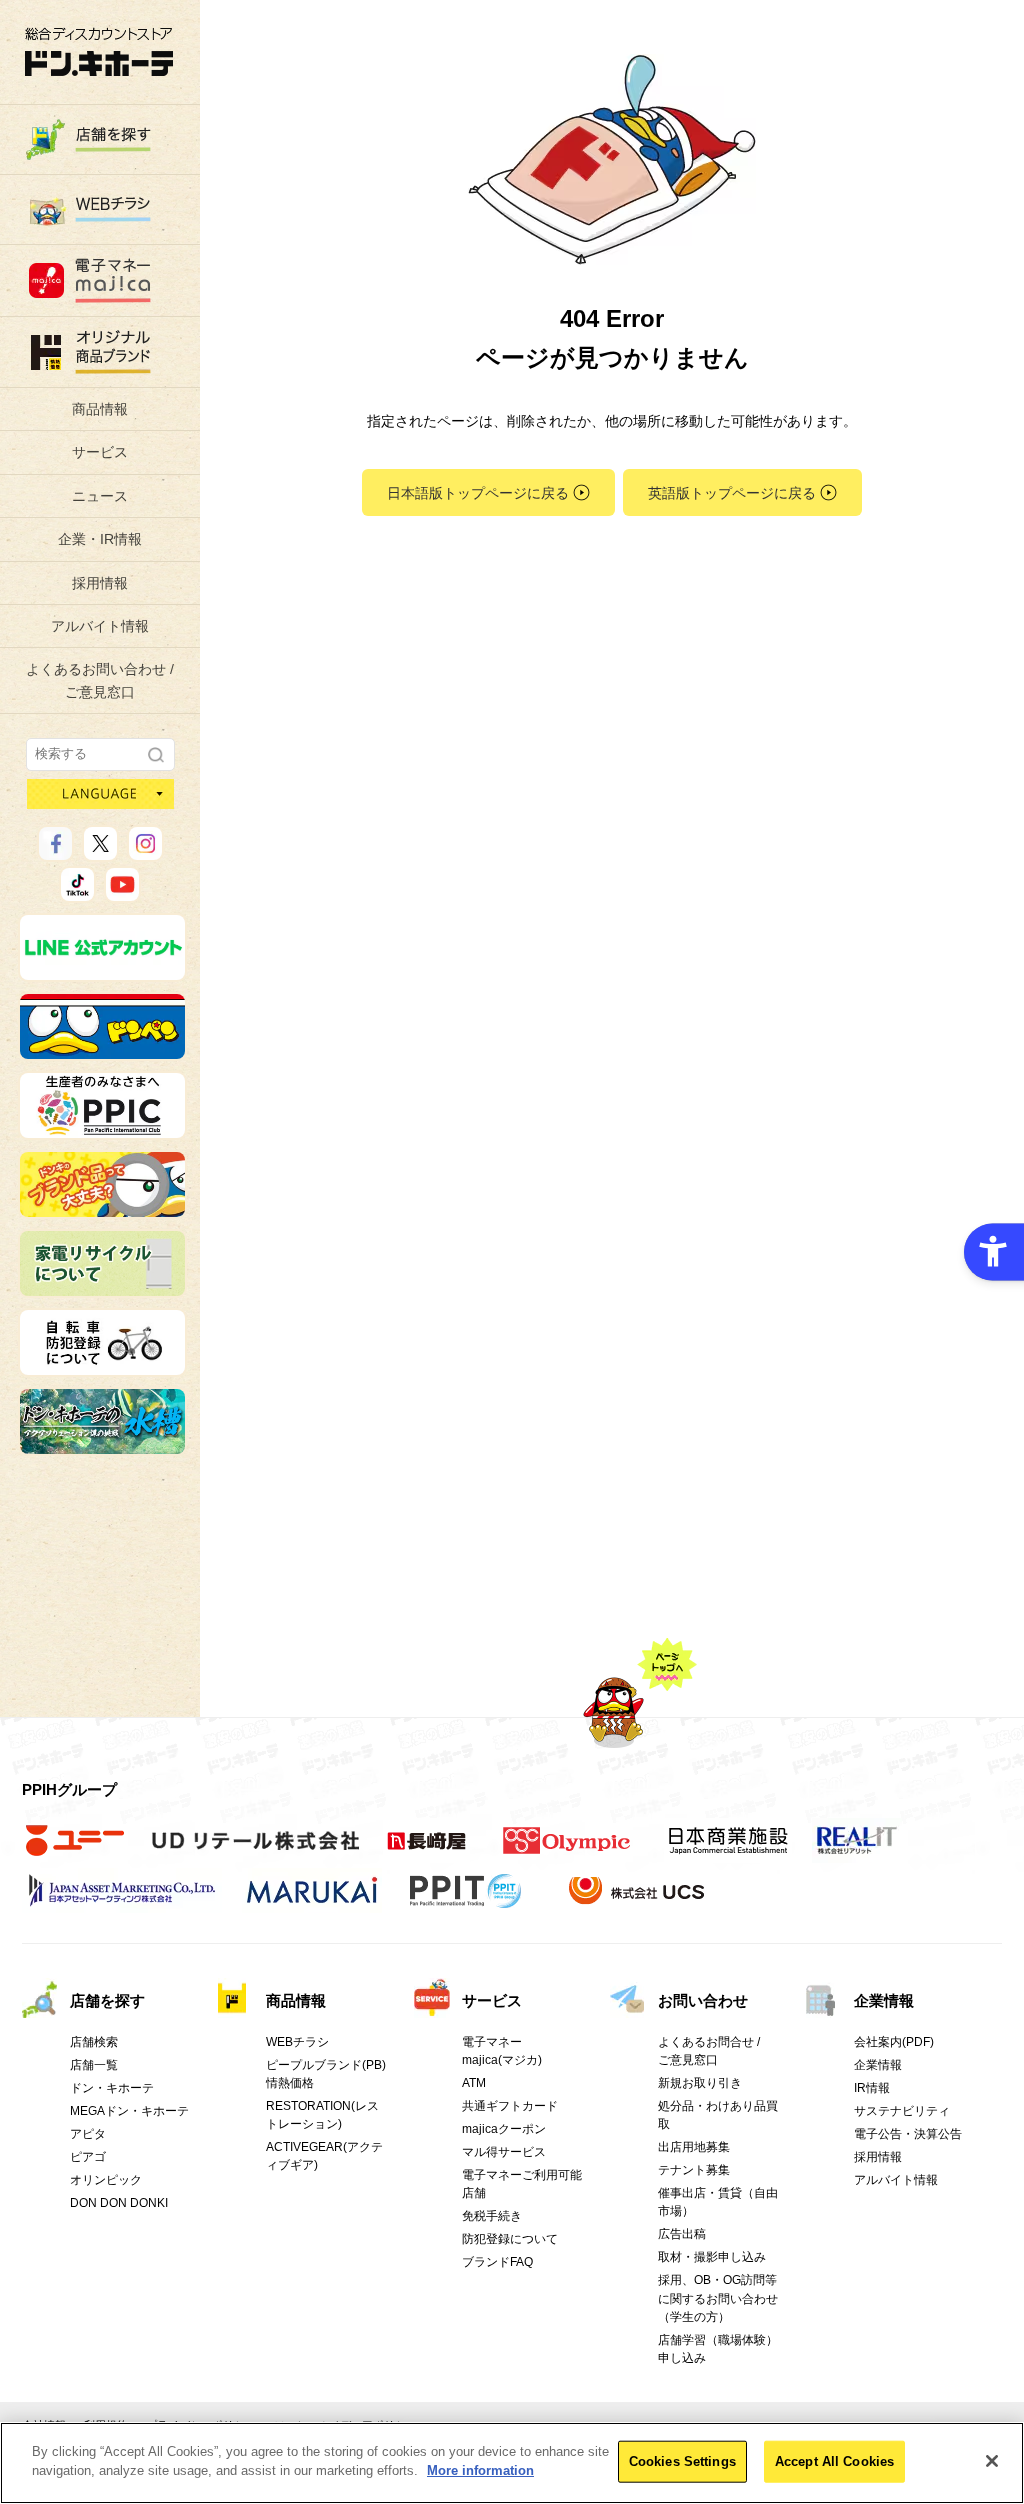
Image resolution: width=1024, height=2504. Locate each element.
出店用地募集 (694, 2147)
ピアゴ (88, 2157)
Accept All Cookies (834, 2461)
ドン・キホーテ (112, 2088)
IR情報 (872, 2088)
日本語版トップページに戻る (478, 493)
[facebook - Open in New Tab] (55, 851)
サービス (100, 452)
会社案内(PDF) (894, 2042)
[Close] (992, 2461)
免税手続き (492, 2216)
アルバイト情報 (100, 626)
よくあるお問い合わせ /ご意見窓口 (100, 680)
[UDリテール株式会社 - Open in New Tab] (255, 1851)
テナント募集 (694, 2170)
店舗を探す (107, 2000)
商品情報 (100, 409)
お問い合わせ (703, 2000)
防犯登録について (510, 2239)
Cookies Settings (682, 2461)
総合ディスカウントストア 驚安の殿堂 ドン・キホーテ (99, 51)
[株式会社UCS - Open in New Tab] (638, 1901)
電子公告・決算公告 (908, 2134)
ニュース (100, 496)
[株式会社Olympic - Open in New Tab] (567, 1851)
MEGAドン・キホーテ (129, 2111)
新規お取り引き (700, 2083)
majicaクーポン (504, 2129)
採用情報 (100, 583)
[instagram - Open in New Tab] (145, 851)
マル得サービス (504, 2152)
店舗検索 (94, 2042)
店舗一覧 (94, 2065)
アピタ (88, 2134)
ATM (474, 2083)
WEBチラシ (297, 2042)
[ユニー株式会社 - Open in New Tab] (75, 1851)
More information (480, 2470)
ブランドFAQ (497, 2262)
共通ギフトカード (510, 2106)
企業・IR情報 (100, 539)
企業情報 (884, 2000)
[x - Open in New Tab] (100, 851)
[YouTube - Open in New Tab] (122, 892)
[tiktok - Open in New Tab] (77, 892)
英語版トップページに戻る (732, 493)
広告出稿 (682, 2234)
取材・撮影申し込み (712, 2257)
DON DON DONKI (119, 2203)
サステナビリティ (902, 2111)
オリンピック (106, 2180)
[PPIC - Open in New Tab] (102, 1129)
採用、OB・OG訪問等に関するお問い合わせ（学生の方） (718, 2298)
